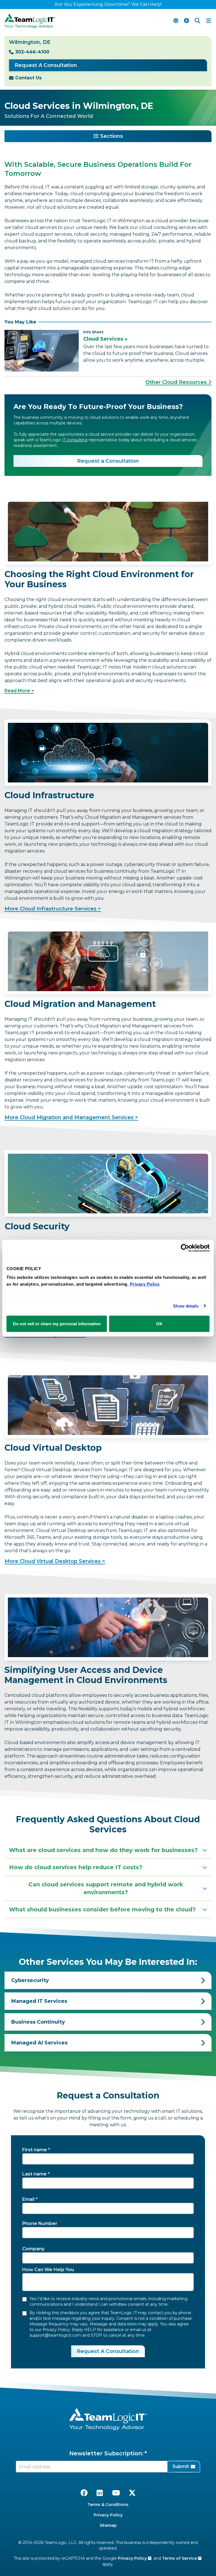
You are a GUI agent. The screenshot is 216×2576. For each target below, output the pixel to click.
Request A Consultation (46, 65)
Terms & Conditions (108, 2505)
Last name (34, 2174)
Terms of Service (180, 2558)
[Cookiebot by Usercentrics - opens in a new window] (185, 1248)
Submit (181, 2466)
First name (35, 2150)
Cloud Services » (105, 339)
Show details (186, 1306)
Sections (112, 136)
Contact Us (28, 78)
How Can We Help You (48, 2270)
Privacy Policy (108, 2515)
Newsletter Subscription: (106, 2453)
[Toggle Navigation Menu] (209, 21)
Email (28, 2199)
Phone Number (40, 2223)
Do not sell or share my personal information (57, 1324)
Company (33, 2249)
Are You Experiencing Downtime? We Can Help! (108, 4)
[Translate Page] (176, 21)
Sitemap (108, 2525)
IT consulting (75, 440)
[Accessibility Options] (186, 21)
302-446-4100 (32, 52)
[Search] (197, 21)
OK (159, 1324)
